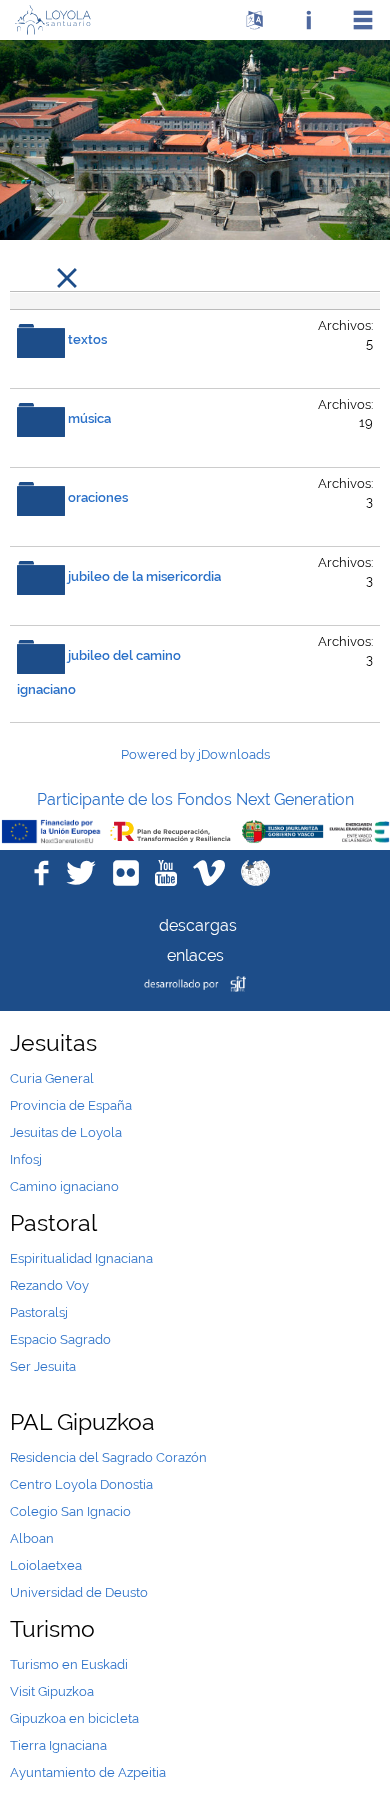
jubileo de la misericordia (144, 577)
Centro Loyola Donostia (81, 1484)
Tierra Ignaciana (58, 1745)
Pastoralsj (39, 1312)
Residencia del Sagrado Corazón (108, 1457)
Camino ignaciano (64, 1186)
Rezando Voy (49, 1285)
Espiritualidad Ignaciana (81, 1258)
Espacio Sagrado (60, 1339)
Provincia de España (71, 1105)
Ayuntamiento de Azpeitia (88, 1772)
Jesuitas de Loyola (66, 1132)
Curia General (52, 1078)
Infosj (26, 1159)
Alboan (32, 1538)
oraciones (98, 498)
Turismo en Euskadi (69, 1664)
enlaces (195, 955)
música (89, 419)
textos (87, 340)
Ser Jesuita (43, 1366)
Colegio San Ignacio (70, 1511)
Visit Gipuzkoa (52, 1691)
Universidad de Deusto (79, 1592)
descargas (195, 925)
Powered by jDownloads (195, 754)
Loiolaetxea (46, 1565)
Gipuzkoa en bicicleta (74, 1718)
